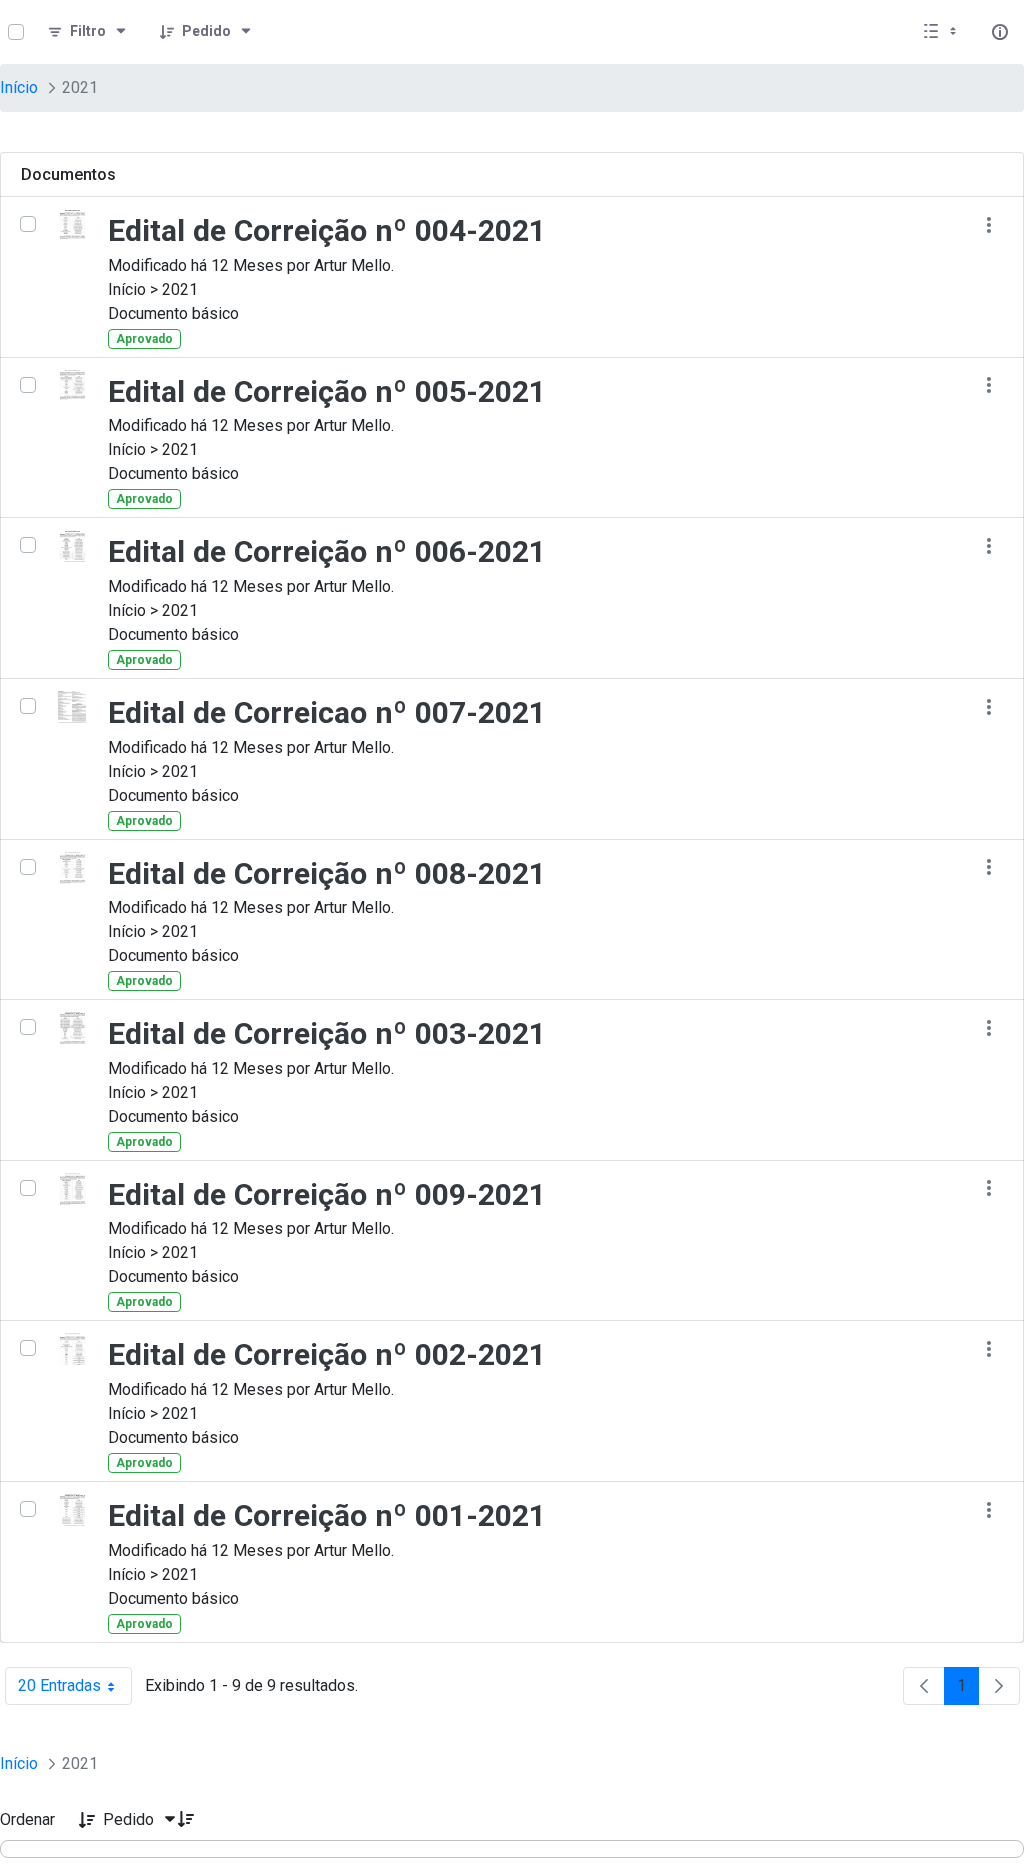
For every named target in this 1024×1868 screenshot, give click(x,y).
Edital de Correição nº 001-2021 (327, 1515)
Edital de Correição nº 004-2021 (327, 230)
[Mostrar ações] (988, 224)
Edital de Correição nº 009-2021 (327, 1194)
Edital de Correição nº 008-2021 (327, 873)
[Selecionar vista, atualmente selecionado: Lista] (942, 32)
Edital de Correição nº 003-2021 (327, 1033)
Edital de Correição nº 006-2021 (327, 551)
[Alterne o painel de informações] (1000, 32)
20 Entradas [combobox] (75, 1690)
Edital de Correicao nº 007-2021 (327, 712)
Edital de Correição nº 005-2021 (327, 391)
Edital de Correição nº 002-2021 (327, 1354)
